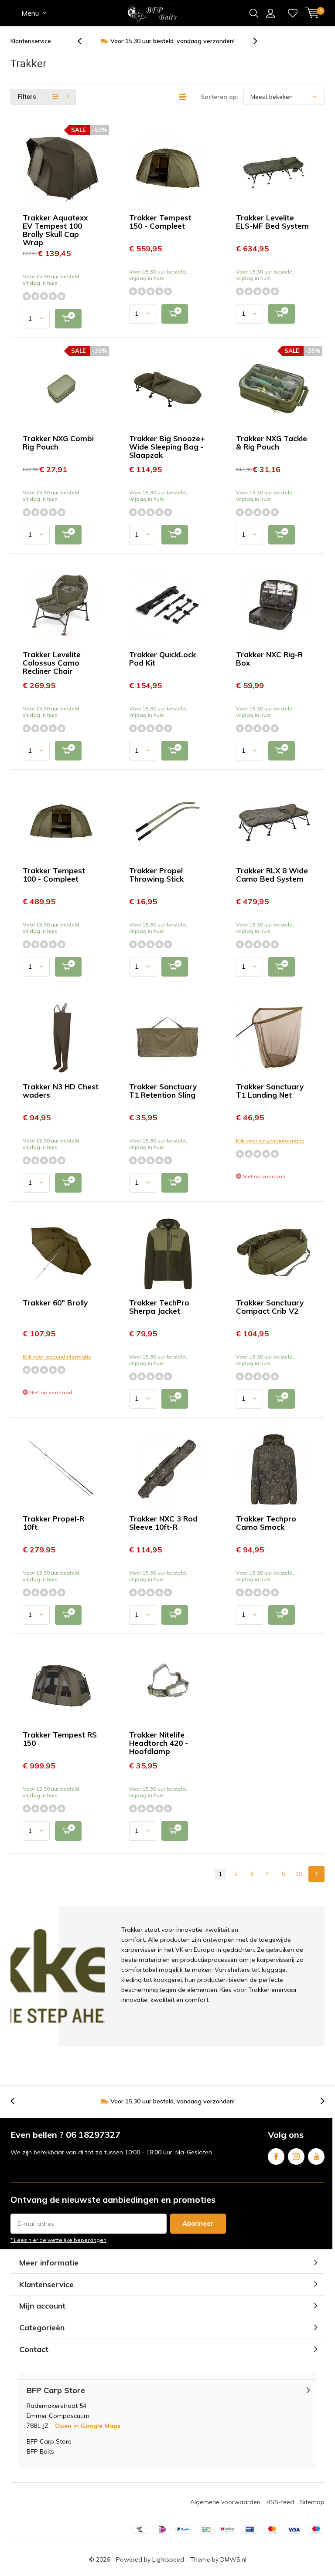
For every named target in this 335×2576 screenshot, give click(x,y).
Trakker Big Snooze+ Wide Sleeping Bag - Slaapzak (167, 447)
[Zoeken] (254, 13)
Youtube (316, 2157)
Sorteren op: (220, 97)
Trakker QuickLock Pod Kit (162, 659)
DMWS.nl (233, 2559)
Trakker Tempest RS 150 (60, 1739)
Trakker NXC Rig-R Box (269, 659)
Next (316, 1874)
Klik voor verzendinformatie (270, 1141)
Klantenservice (31, 41)
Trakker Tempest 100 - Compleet (54, 875)
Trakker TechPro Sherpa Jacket (159, 1307)
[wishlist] (293, 13)
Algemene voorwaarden (225, 2502)
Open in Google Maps (88, 2426)
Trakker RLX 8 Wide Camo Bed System (272, 875)
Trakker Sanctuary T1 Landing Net (270, 1091)
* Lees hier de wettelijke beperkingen (58, 2240)
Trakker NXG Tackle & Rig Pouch (272, 443)
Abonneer (198, 2223)
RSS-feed (280, 2502)
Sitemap (312, 2502)
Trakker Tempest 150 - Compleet (160, 222)
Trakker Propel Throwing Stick (156, 875)
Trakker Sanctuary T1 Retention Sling (163, 1091)
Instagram (296, 2157)
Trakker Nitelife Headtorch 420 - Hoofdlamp (159, 1743)
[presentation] (84, 41)
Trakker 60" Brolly (55, 1303)
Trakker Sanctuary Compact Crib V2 (270, 1307)
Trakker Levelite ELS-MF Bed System (272, 222)
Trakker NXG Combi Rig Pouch (58, 443)
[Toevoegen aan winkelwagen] (68, 319)
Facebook (276, 2157)
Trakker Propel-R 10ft (53, 1523)
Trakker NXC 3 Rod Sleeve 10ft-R (163, 1523)
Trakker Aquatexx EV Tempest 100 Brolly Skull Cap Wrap (55, 230)
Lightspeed (168, 2559)
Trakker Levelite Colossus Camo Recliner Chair (52, 663)
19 (299, 1874)
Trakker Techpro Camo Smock (266, 1523)
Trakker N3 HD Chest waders (61, 1091)
